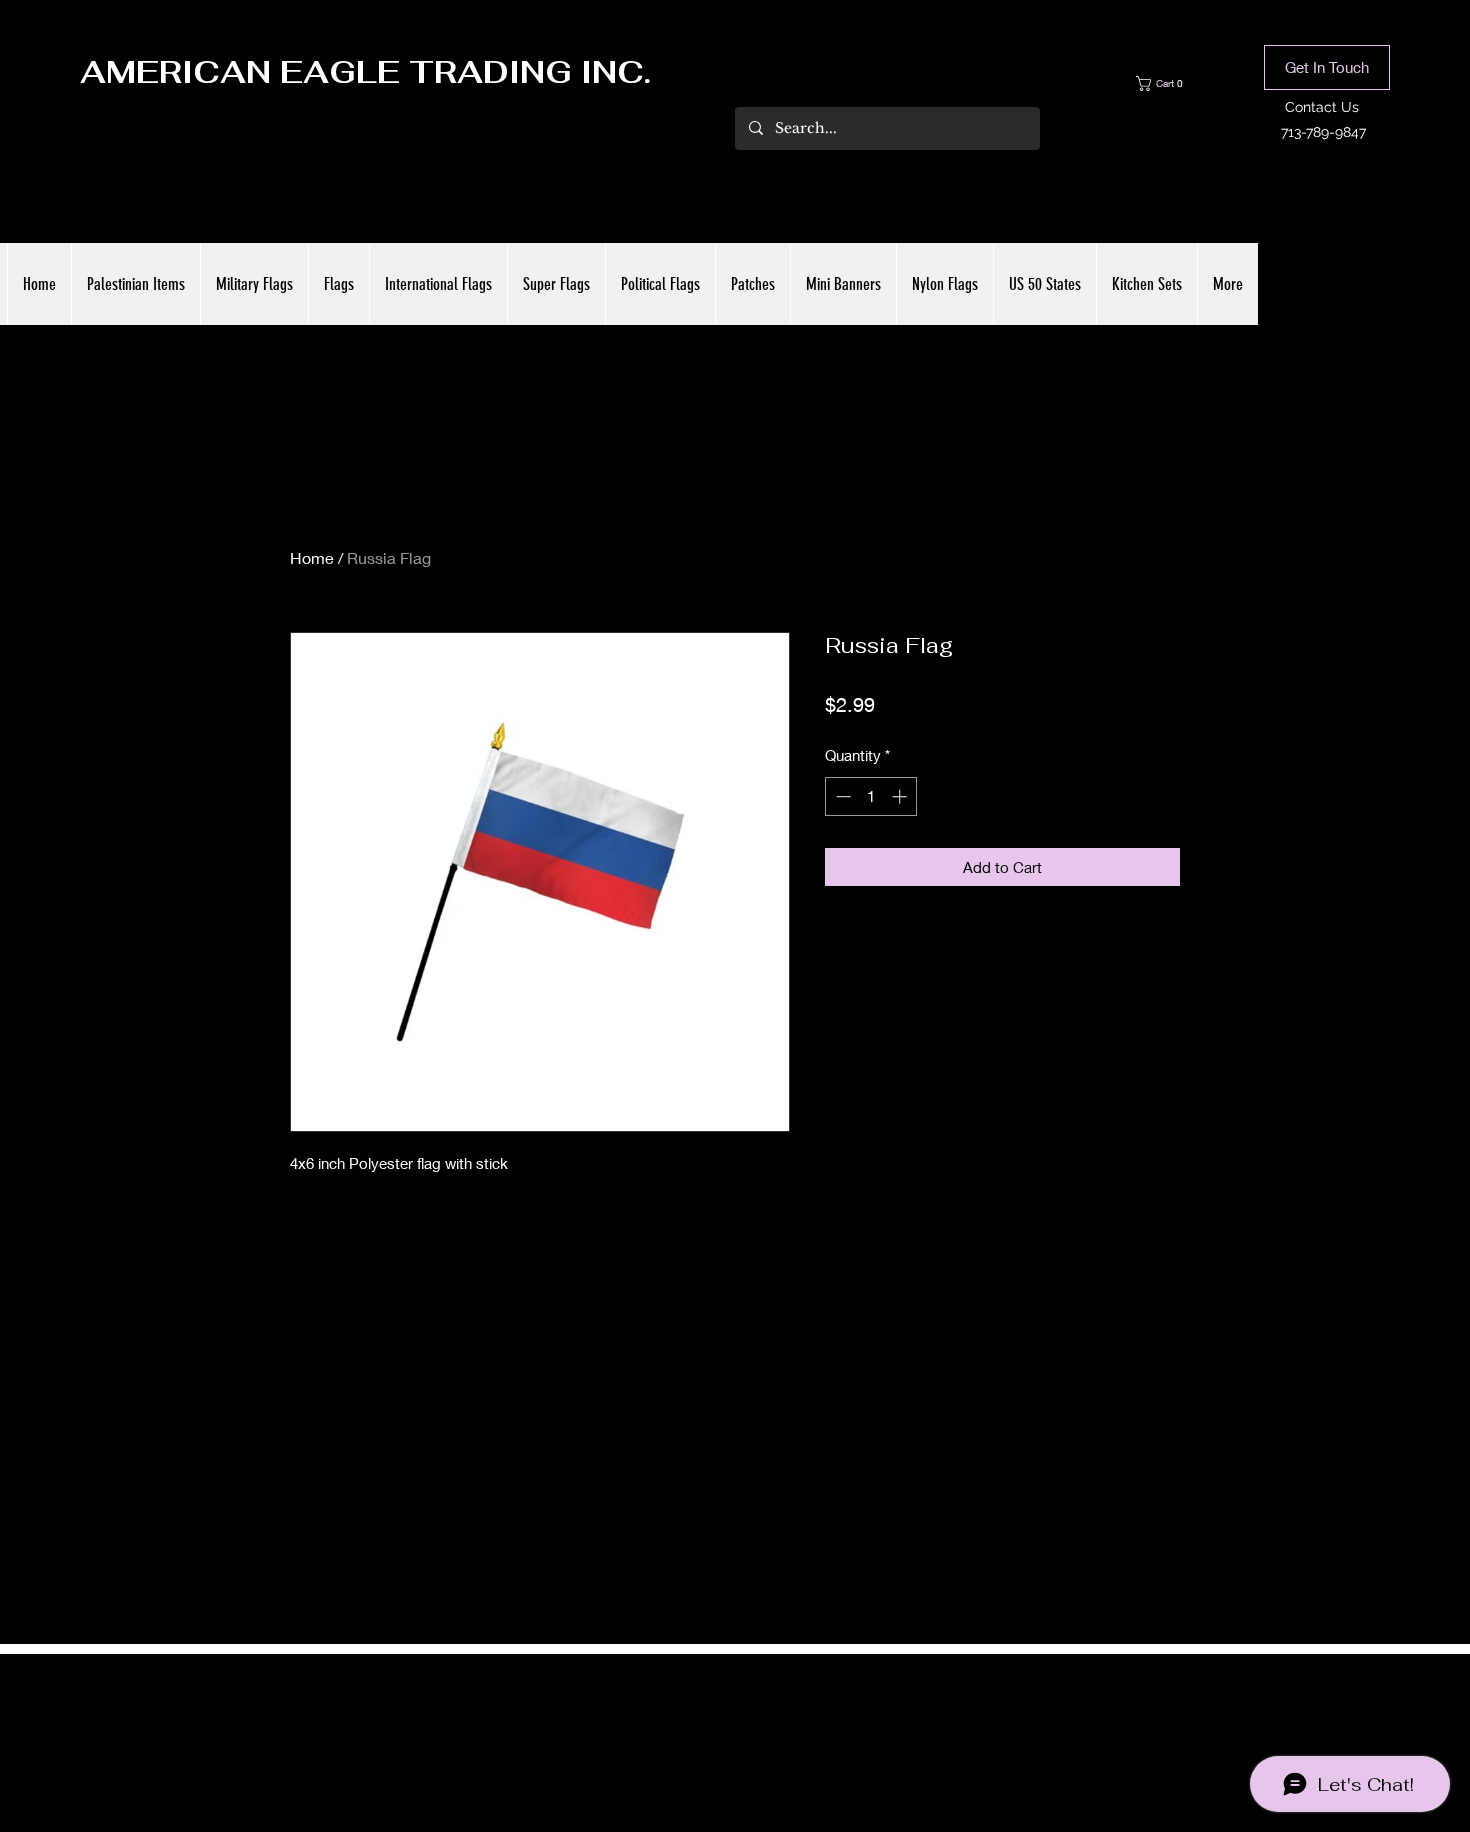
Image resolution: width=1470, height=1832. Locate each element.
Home (312, 557)
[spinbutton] (871, 796)
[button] (1174, 83)
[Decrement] (841, 796)
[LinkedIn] (765, 1724)
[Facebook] (705, 1724)
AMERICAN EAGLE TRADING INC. (365, 72)
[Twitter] (735, 1724)
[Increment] (901, 796)
